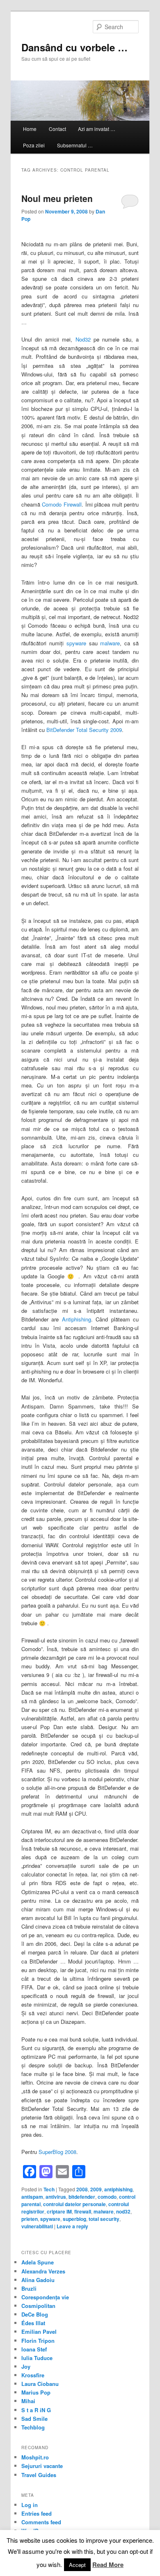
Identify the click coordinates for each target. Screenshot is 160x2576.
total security (104, 2219)
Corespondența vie (45, 2297)
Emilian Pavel (39, 2332)
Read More (108, 2565)
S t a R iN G (36, 2410)
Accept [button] (77, 2565)
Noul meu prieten (57, 198)
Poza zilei (34, 145)
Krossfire (33, 2375)
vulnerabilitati (37, 2226)
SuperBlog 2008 (57, 2152)
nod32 (123, 2211)
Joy (26, 2366)
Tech (49, 2189)
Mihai (28, 2401)
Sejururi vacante (42, 2466)
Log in (30, 2505)
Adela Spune (38, 2262)
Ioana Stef (34, 2349)
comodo (107, 2197)
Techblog (33, 2427)
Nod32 (83, 339)
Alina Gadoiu (38, 2280)
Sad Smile (34, 2419)
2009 (96, 2189)
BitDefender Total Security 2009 (84, 730)
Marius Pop (36, 2392)
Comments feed (41, 2522)
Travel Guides (39, 2475)
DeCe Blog (35, 2314)
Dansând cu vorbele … (74, 47)
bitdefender (82, 2197)
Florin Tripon (38, 2341)
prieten (30, 2219)
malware (110, 643)
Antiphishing (77, 1319)
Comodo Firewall (62, 504)
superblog (74, 2219)
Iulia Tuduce (37, 2358)
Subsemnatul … (75, 145)
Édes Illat (33, 2323)
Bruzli (29, 2288)
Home (30, 129)
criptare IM (59, 2211)
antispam (32, 2197)
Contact (57, 129)
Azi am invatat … (97, 129)
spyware (76, 643)
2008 (82, 2189)
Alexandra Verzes (43, 2271)
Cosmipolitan (38, 2306)
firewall (83, 2211)
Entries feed (37, 2513)
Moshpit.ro (35, 2457)
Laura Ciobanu (40, 2384)
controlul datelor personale (74, 2204)
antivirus (56, 2197)
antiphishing (118, 2189)
